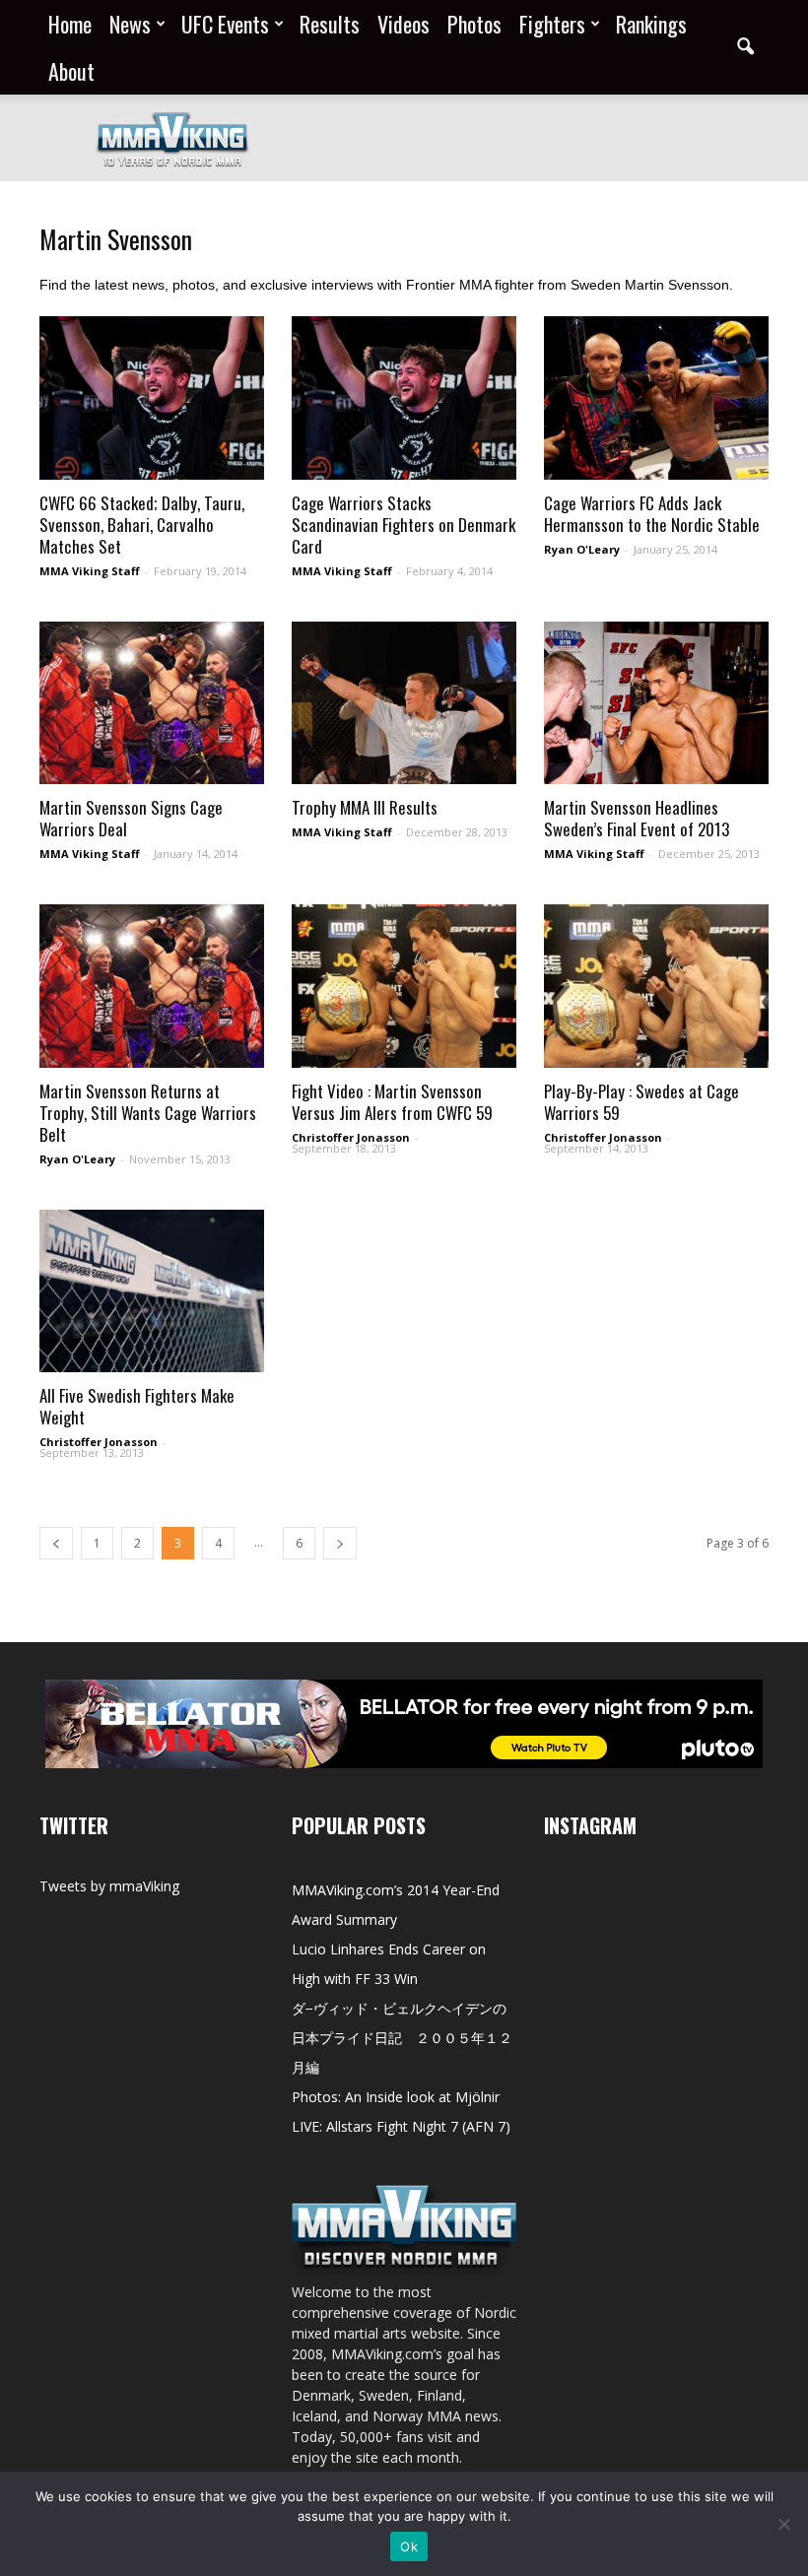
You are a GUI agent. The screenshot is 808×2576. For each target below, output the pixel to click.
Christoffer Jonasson (351, 1137)
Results (330, 24)
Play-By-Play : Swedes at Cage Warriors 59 (641, 1102)
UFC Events (225, 24)
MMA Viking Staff (90, 571)
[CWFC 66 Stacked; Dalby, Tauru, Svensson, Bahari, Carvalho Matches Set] (152, 398)
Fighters (552, 24)
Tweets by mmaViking (109, 1886)
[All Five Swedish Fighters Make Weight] (152, 1291)
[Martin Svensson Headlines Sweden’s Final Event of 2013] (656, 703)
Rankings (651, 24)
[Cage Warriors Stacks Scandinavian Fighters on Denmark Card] (404, 398)
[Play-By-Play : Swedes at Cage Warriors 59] (656, 986)
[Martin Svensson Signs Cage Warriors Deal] (152, 703)
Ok (409, 2546)
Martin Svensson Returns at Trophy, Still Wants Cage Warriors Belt (148, 1113)
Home (70, 24)
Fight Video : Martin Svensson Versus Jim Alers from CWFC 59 (392, 1102)
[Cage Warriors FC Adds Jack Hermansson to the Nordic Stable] (656, 398)
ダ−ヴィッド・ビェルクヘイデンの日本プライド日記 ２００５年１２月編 (402, 2038)
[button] (745, 47)
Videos (404, 24)
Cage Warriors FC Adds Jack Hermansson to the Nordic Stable (652, 514)
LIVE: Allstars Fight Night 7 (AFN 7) (401, 2126)
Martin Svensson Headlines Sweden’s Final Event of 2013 (637, 818)
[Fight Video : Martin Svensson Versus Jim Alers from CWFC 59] (404, 986)
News (130, 24)
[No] (783, 2524)
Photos (474, 24)
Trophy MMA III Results (365, 807)
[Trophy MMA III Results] (404, 703)
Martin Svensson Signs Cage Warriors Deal (131, 818)
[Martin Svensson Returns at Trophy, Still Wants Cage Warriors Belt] (152, 986)
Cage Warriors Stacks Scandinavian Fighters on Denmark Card (404, 525)
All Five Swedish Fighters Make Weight (137, 1406)
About (71, 71)
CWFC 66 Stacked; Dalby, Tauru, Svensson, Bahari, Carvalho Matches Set (142, 525)
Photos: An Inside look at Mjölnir (396, 2097)
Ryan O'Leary (582, 549)
